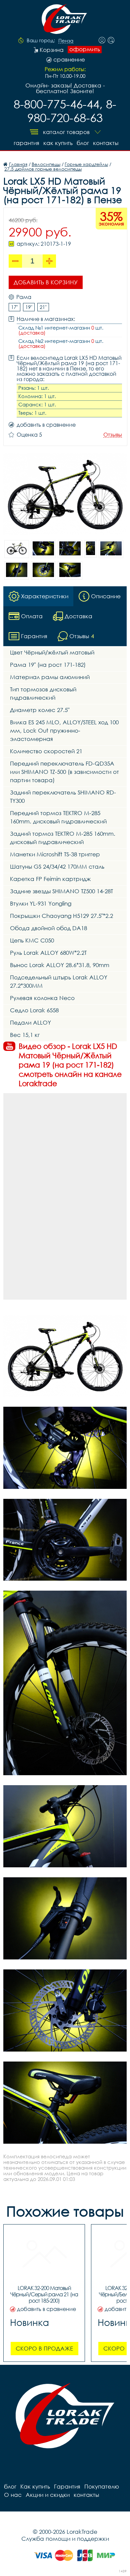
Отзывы (113, 435)
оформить (85, 49)
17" (14, 307)
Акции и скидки (48, 2495)
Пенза (66, 41)
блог (83, 143)
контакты (106, 143)
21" (43, 307)
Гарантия (26, 143)
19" (29, 307)
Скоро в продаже (44, 2348)
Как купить (58, 143)
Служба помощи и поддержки (65, 2539)
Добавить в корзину (46, 282)
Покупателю (102, 2486)
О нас (13, 2495)
